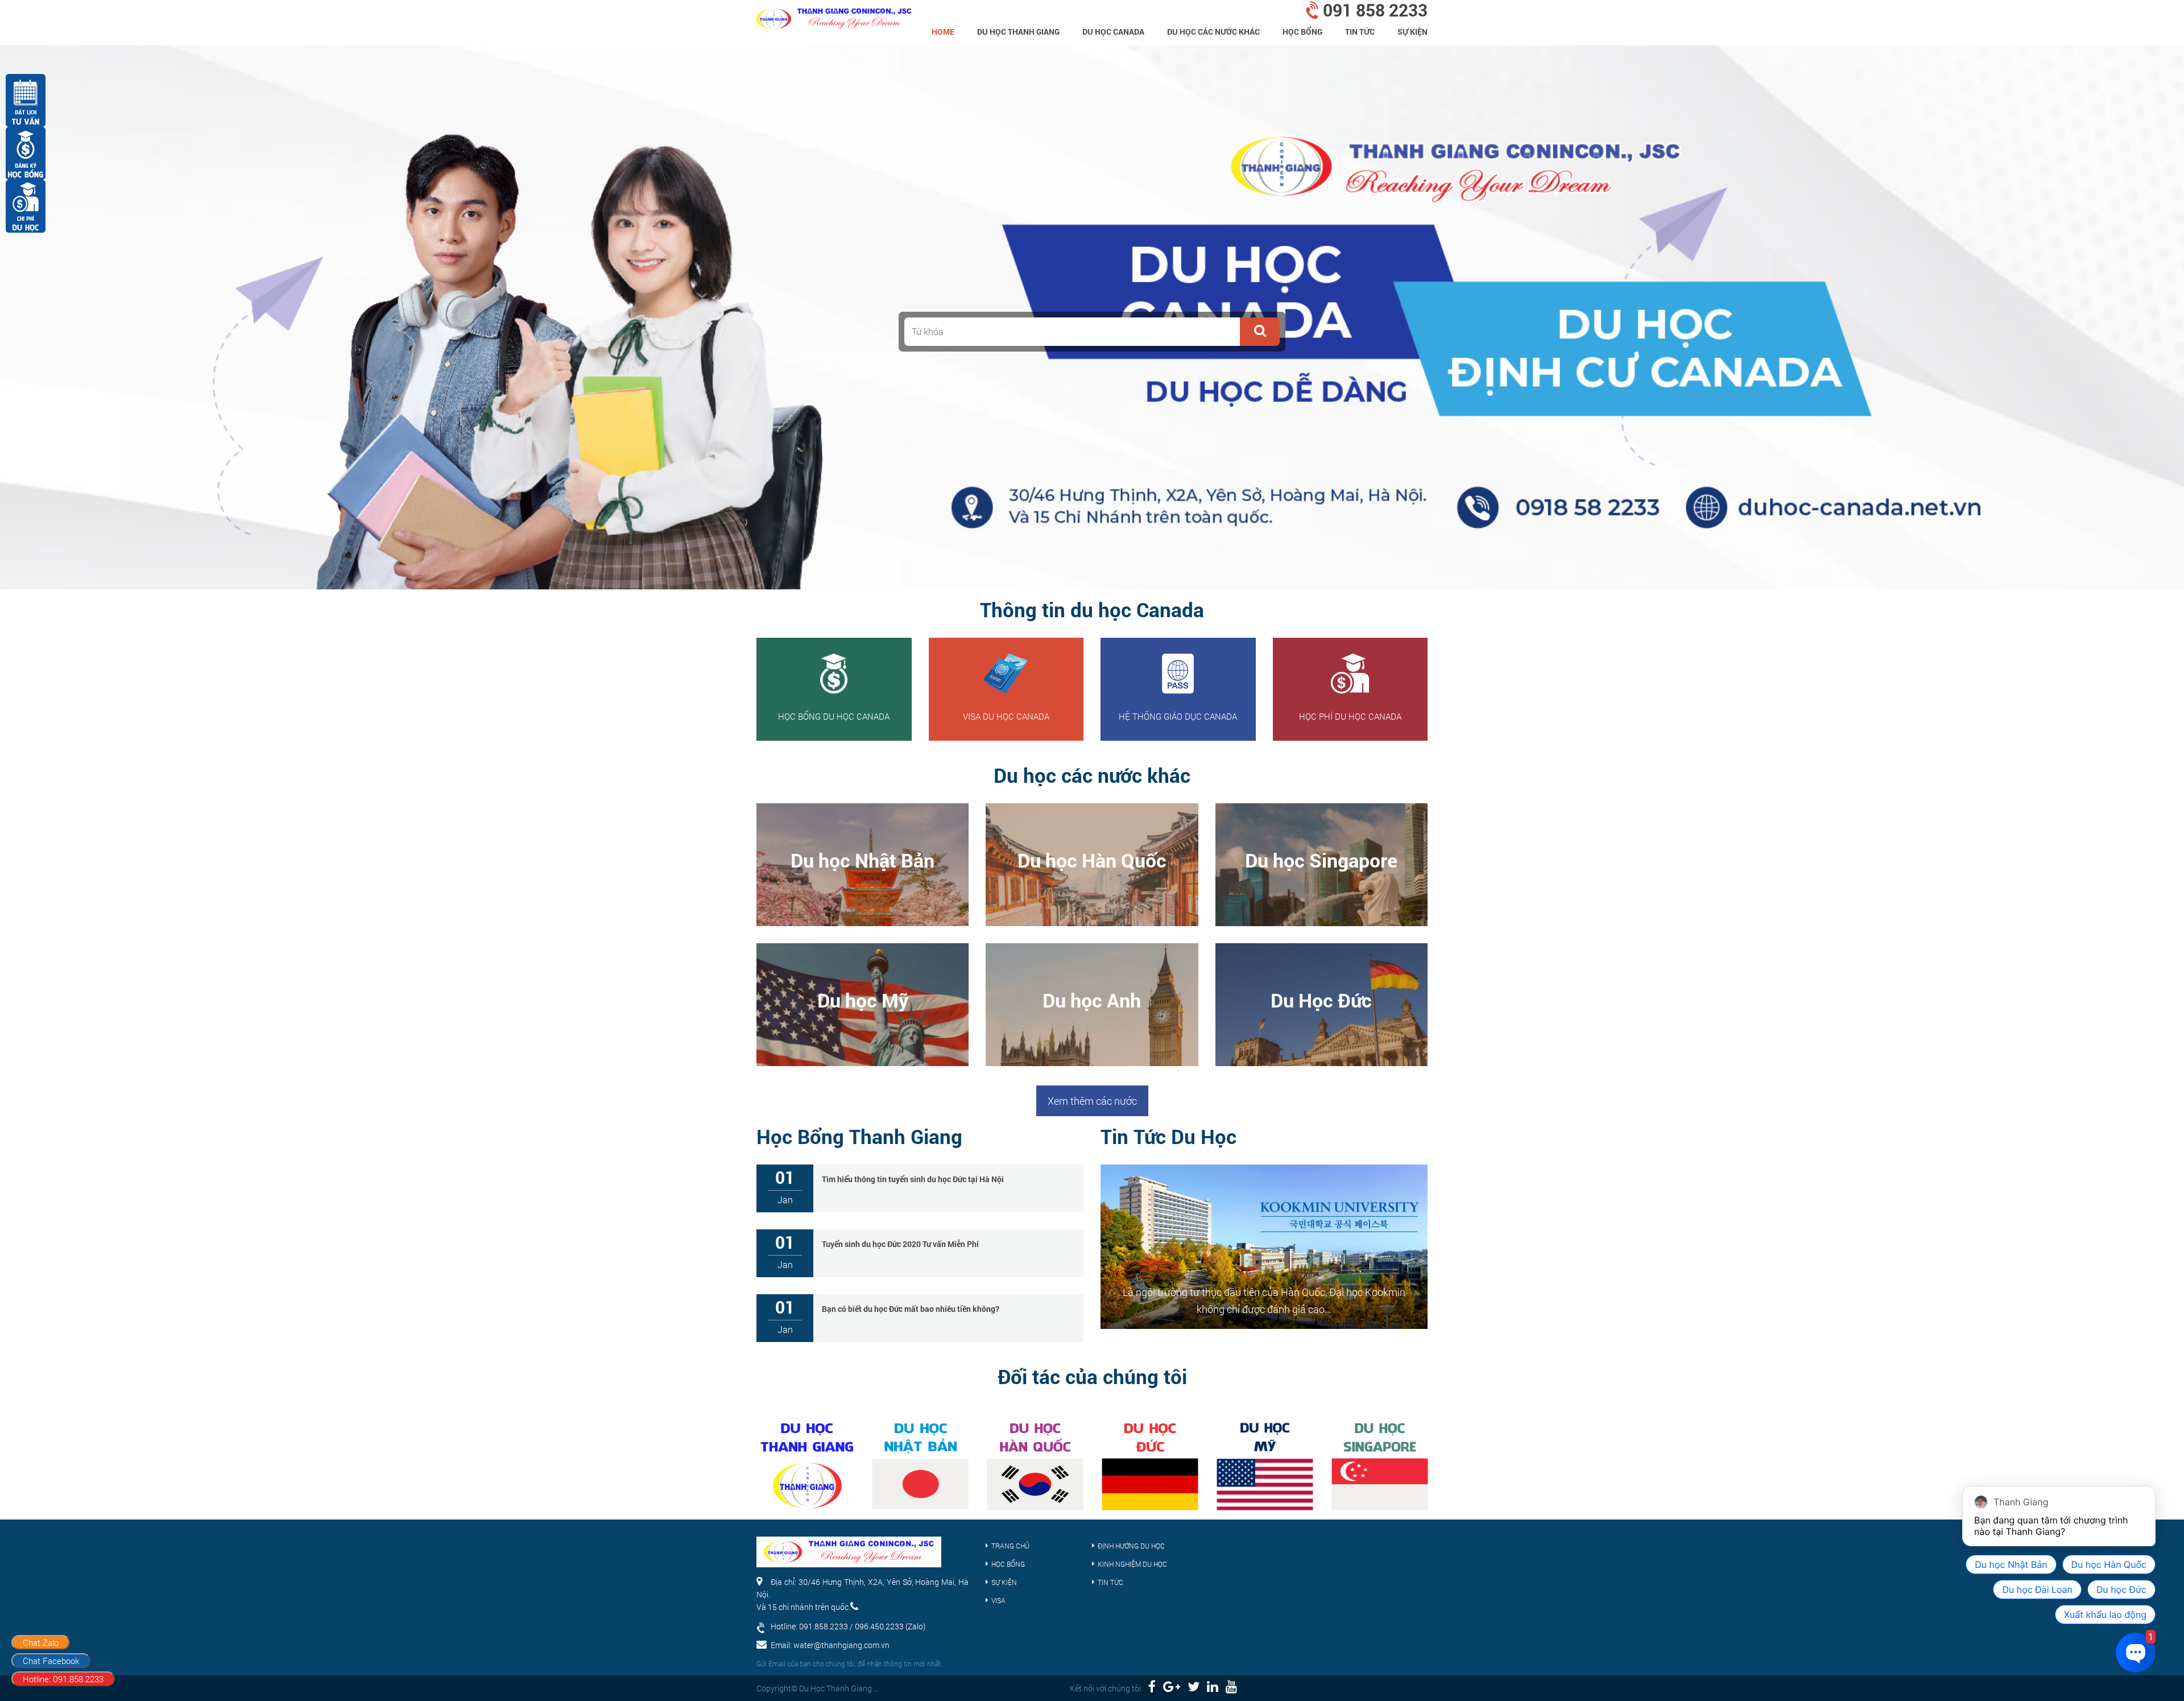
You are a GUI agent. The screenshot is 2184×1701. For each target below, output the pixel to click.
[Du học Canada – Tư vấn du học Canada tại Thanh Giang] (834, 15)
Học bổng (1302, 32)
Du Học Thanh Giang (1018, 32)
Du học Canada (1113, 32)
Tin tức (1360, 32)
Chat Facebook (51, 1661)
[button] (1260, 332)
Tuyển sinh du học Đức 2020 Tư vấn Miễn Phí (900, 1244)
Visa (998, 1600)
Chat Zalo (41, 1642)
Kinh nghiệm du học (1132, 1564)
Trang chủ (1010, 1546)
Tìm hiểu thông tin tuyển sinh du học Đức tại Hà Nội (913, 1179)
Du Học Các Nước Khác (1213, 32)
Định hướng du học (1131, 1546)
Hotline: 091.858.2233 (63, 1679)
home (943, 32)
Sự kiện (1412, 32)
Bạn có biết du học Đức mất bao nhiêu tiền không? (911, 1309)
